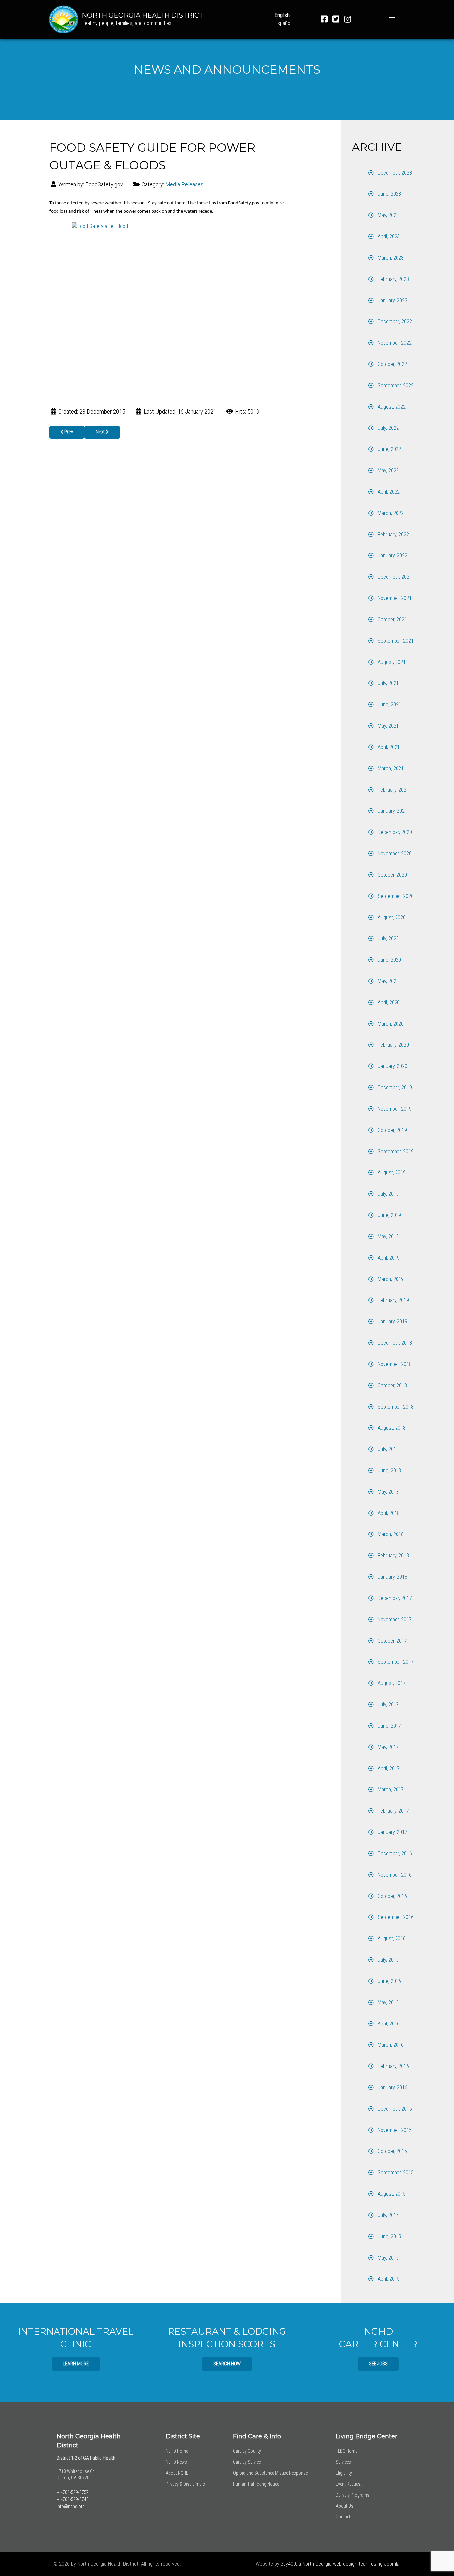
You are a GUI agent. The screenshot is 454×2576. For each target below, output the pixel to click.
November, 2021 (394, 598)
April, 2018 (388, 1513)
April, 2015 (388, 2279)
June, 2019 (389, 1215)
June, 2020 (389, 960)
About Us (344, 2506)
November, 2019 (394, 1109)
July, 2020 (388, 939)
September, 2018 (395, 1407)
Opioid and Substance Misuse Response (270, 2473)
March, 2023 (390, 258)
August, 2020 (391, 917)
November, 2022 (394, 343)
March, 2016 (390, 2045)
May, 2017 (388, 1747)
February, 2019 (393, 1300)
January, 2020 (392, 1066)
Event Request (349, 2484)
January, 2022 (392, 556)
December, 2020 (394, 832)
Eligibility (344, 2473)
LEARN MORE (76, 2364)
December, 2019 (394, 1088)
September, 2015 (395, 2173)
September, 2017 (395, 1662)
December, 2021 (394, 577)
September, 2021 (395, 641)
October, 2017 (392, 1641)
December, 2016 (394, 1853)
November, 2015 (394, 2130)
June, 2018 (389, 1471)
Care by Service (247, 2462)
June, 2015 (389, 2236)
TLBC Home (346, 2451)
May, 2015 (388, 2258)
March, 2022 (390, 513)
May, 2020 (388, 981)
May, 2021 (388, 726)
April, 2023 (388, 237)
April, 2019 (388, 1258)
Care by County (247, 2451)
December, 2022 (394, 322)
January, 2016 (392, 2087)
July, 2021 (388, 683)
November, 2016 (394, 1875)
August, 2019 (391, 1173)
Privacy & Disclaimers (185, 2484)
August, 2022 (391, 407)
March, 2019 (390, 1279)
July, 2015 (388, 2215)
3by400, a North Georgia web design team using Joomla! (340, 2564)
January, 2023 (392, 300)
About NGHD (177, 2473)
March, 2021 (390, 768)
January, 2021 (392, 811)
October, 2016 (392, 1896)
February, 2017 (393, 1811)
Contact (343, 2517)
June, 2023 (389, 194)
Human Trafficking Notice (256, 2484)
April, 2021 (388, 747)
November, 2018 (394, 1364)
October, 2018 (392, 1385)
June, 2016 (389, 1981)
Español (283, 23)
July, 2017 (388, 1705)
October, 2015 (392, 2151)
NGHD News (176, 2462)
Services (343, 2462)
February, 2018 (393, 1556)
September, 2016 (395, 1917)
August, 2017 (391, 1683)
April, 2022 (388, 492)
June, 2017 (389, 1726)
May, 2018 (388, 1492)
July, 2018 (388, 1449)
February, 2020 (393, 1045)
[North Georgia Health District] (64, 19)
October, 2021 (392, 619)
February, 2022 (393, 534)
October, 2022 (392, 364)
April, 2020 (388, 1002)
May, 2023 (388, 215)
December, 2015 (394, 2109)
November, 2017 (394, 1619)
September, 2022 (395, 385)
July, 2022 (388, 428)
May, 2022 (388, 471)
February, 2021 (393, 790)
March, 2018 (390, 1534)
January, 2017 (392, 1832)
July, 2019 (388, 1194)
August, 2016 (391, 1939)
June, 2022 (389, 449)
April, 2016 (388, 2024)
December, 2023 (394, 173)
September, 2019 (395, 1151)
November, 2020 (394, 854)
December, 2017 (394, 1598)
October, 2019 (392, 1130)
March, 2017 (390, 1790)
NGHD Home (177, 2451)
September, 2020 (395, 896)
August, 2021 (391, 662)
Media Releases (184, 184)
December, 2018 (394, 1343)
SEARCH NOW (227, 2364)
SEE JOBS (378, 2364)
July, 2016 (388, 1960)
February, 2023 (393, 279)
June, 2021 (389, 705)
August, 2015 (391, 2194)
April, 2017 (388, 1768)
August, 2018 (391, 1428)
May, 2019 (388, 1236)
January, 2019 (392, 1322)
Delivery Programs (352, 2495)
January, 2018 (392, 1577)
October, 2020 (392, 875)
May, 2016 (388, 2002)
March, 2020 (390, 1024)
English (282, 15)
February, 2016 (393, 2066)
